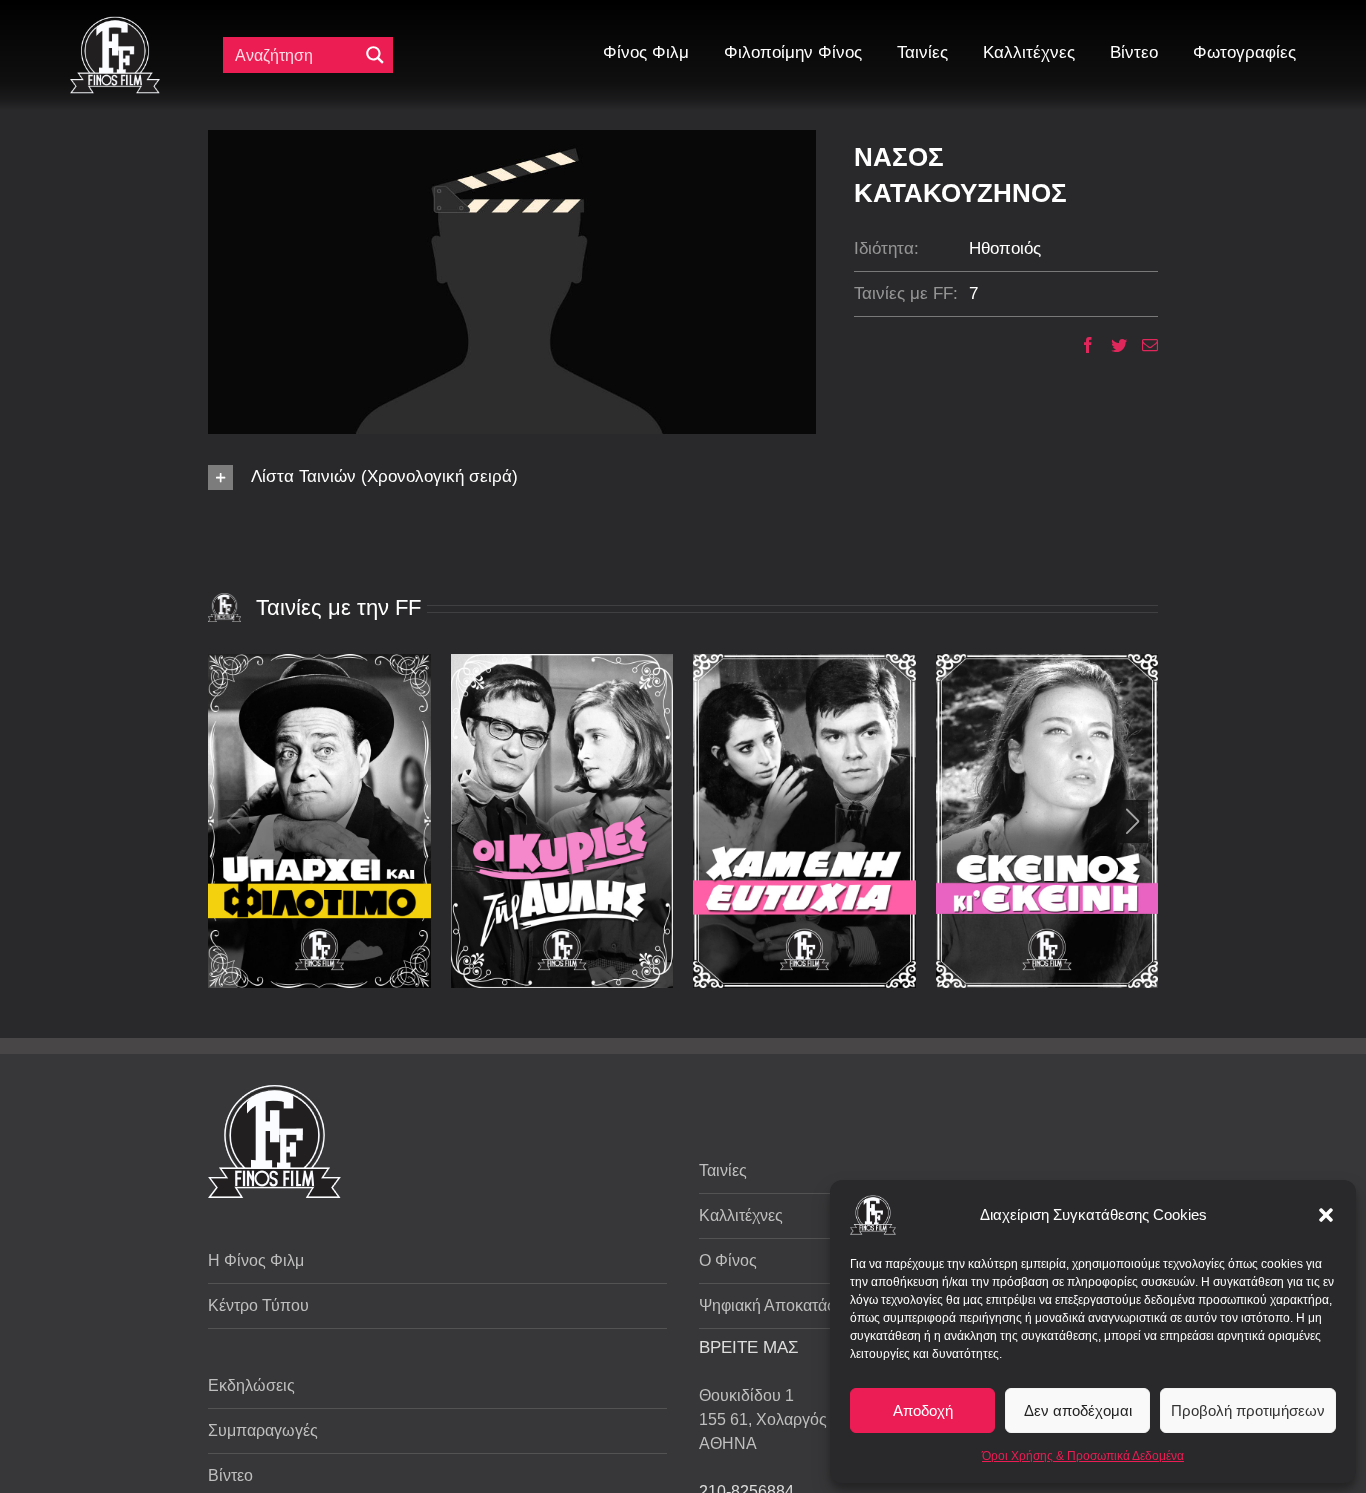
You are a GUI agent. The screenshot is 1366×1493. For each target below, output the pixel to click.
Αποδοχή (923, 1410)
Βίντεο (230, 1475)
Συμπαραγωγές (263, 1430)
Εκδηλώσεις (251, 1385)
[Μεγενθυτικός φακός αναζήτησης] (375, 55)
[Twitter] (1111, 345)
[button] (1326, 1215)
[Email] (1142, 345)
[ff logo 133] (115, 24)
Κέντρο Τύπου (258, 1305)
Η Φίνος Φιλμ (256, 1260)
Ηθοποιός (1005, 248)
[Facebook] (1080, 345)
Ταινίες (723, 1170)
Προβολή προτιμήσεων (1248, 1410)
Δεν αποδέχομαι (1078, 1410)
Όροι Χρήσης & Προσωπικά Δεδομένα (1083, 1456)
